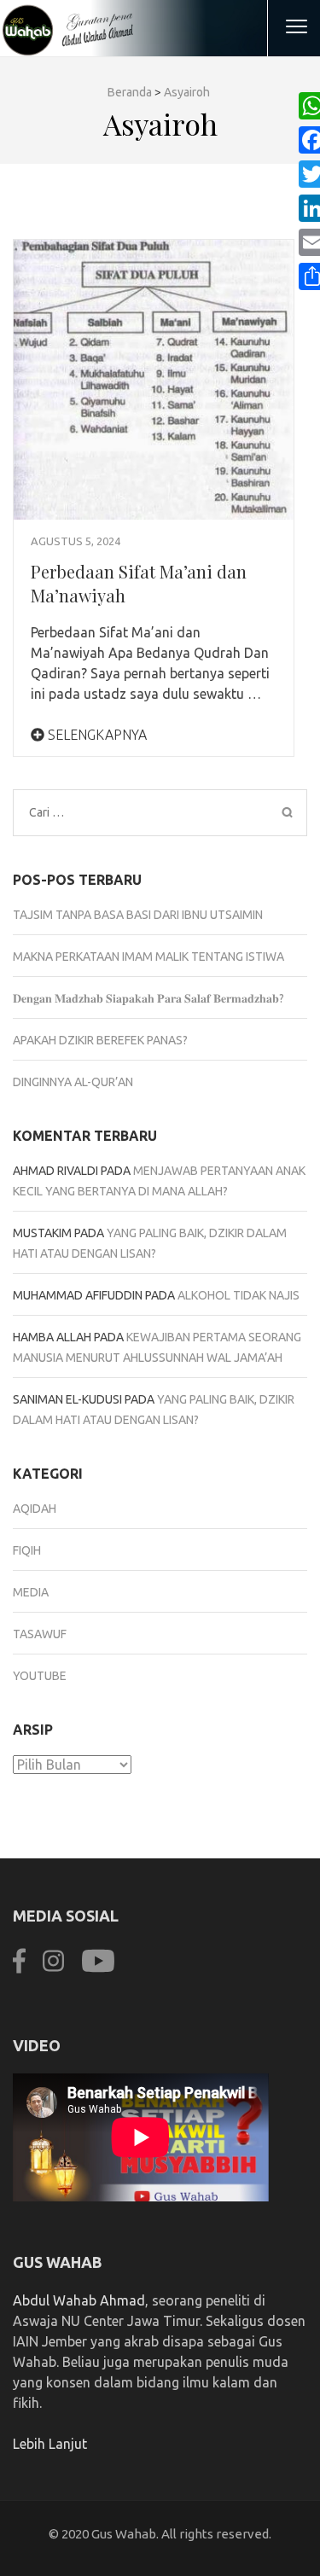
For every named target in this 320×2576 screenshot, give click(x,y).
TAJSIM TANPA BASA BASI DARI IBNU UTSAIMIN (138, 915)
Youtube (40, 1676)
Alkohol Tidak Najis (239, 1295)
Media (31, 1592)
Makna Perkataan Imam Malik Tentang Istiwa (148, 957)
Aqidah (35, 1509)
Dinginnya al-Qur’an (73, 1082)
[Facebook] (19, 1971)
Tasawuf (40, 1634)
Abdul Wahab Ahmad (79, 2300)
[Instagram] (53, 1971)
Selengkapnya (96, 735)
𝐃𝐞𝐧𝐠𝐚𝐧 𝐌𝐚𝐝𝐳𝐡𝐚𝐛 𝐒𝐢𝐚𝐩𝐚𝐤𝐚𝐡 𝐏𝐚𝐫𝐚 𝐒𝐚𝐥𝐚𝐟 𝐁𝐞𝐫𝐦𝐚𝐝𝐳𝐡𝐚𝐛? (148, 998)
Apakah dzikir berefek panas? (100, 1040)
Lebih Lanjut (50, 2444)
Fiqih (27, 1550)
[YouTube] (98, 1971)
